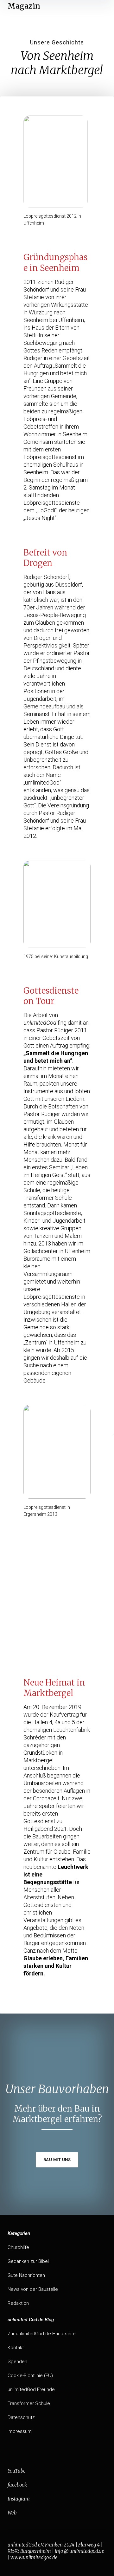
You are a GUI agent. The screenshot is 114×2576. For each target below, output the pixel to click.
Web (12, 2513)
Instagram (19, 2499)
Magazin (24, 6)
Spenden (17, 2362)
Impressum (20, 2431)
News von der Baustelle (33, 2289)
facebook (17, 2485)
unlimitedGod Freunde (31, 2389)
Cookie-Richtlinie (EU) (30, 2376)
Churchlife (18, 2247)
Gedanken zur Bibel (28, 2261)
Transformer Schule (29, 2403)
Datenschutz (21, 2417)
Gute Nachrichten (26, 2275)
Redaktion (18, 2303)
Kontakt (16, 2348)
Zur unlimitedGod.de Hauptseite (42, 2334)
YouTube (17, 2471)
